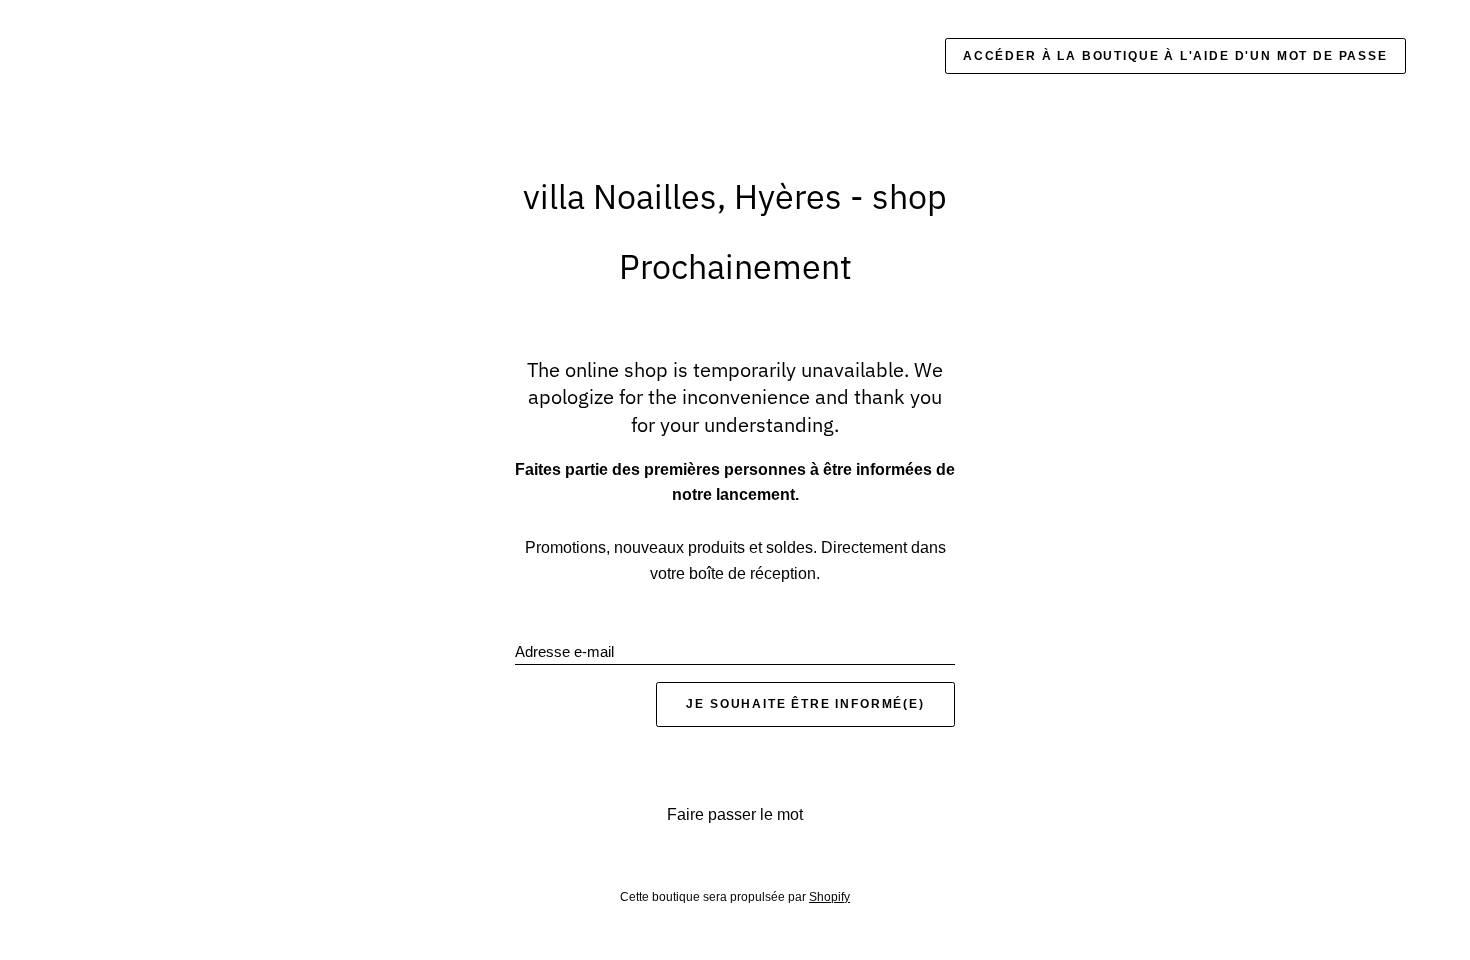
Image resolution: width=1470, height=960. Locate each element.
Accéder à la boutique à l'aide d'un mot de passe (1175, 56)
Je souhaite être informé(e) (805, 704)
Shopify (829, 897)
